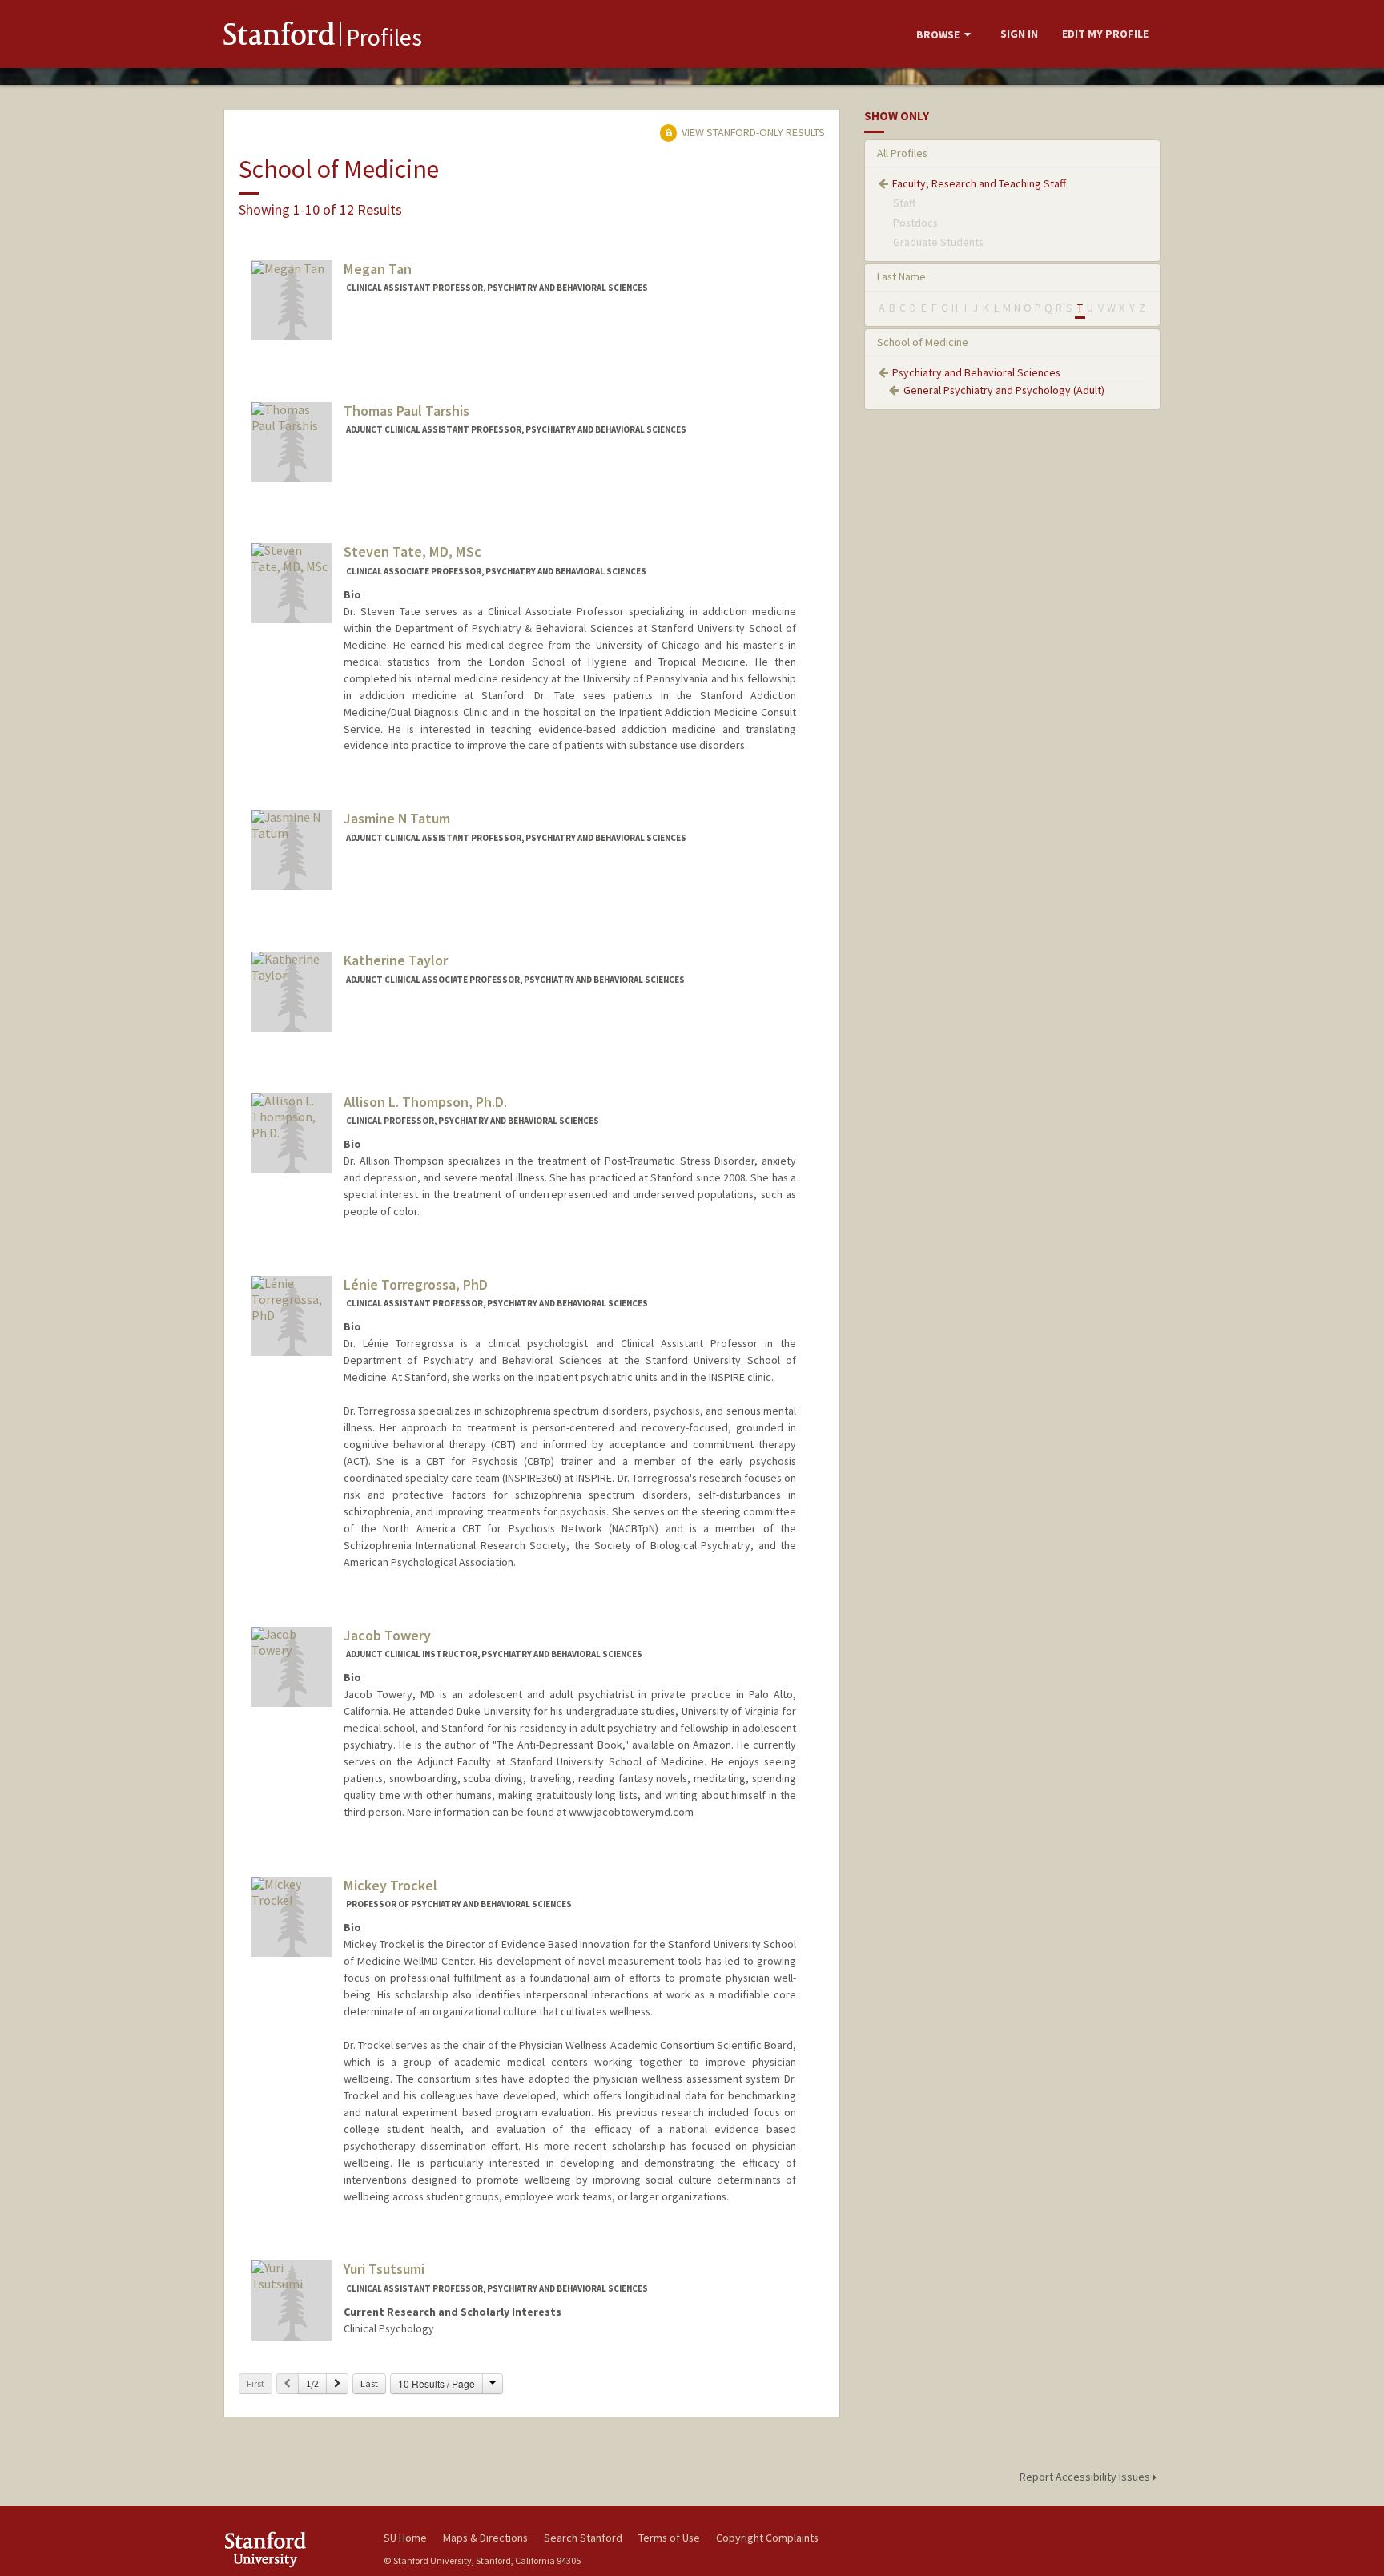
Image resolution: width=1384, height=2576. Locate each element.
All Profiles (902, 153)
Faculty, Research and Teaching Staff (979, 183)
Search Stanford (583, 2538)
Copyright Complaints (767, 2538)
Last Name (901, 276)
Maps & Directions (485, 2538)
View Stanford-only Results (752, 132)
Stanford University (292, 2549)
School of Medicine (923, 342)
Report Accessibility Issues (1086, 2477)
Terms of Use (669, 2538)
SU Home (405, 2538)
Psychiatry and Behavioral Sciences (976, 372)
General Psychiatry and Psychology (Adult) (1004, 390)
